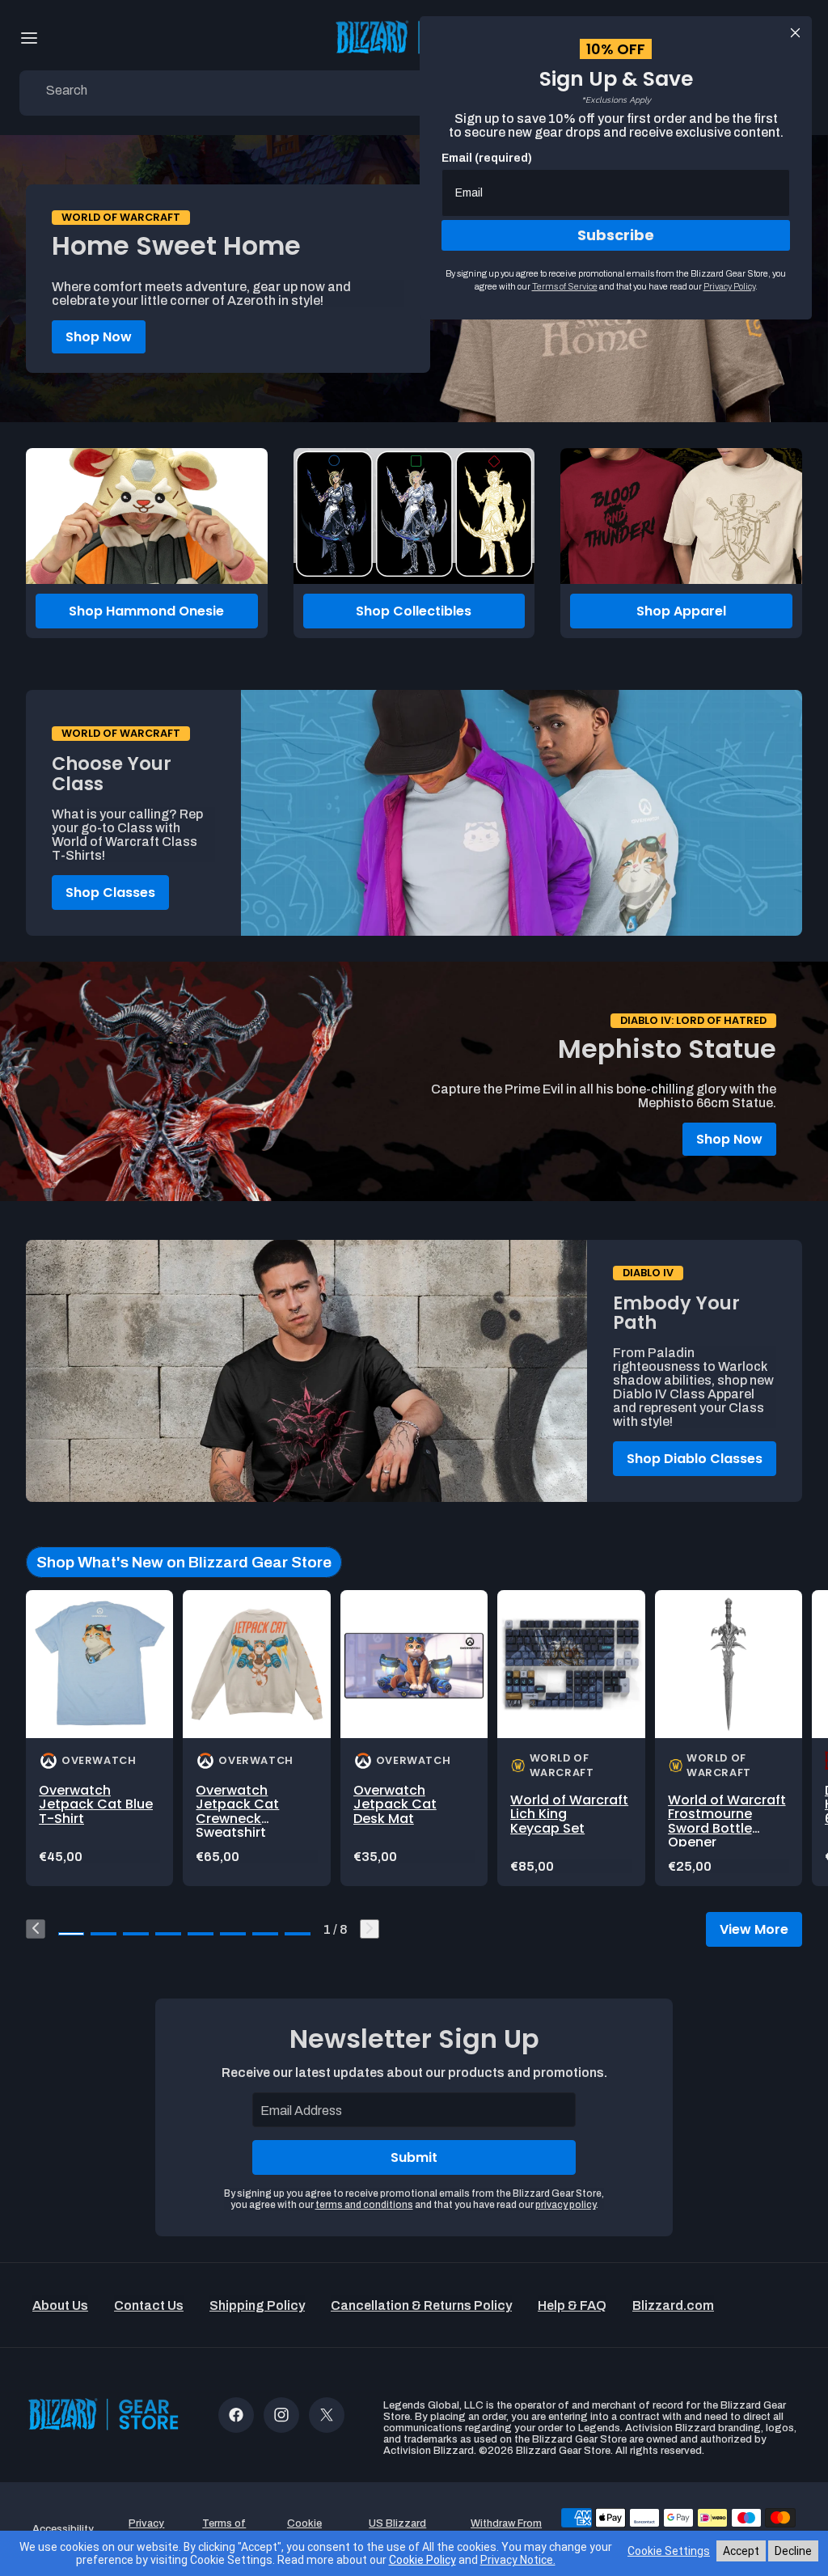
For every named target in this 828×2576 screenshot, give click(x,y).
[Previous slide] (36, 1929)
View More (754, 1929)
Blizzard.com (673, 2305)
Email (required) (487, 158)
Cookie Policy (422, 2560)
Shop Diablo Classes (695, 1459)
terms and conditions (364, 2205)
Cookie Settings (669, 2551)
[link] (99, 1738)
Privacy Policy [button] (146, 2529)
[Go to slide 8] (298, 1934)
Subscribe (616, 235)
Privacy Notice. (518, 2560)
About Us (60, 2305)
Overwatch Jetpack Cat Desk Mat (395, 1804)
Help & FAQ (572, 2305)
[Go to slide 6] (233, 1934)
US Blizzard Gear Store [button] (397, 2529)
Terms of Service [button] (224, 2529)
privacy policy (566, 2205)
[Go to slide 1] (71, 1934)
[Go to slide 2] (103, 1934)
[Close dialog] (795, 33)
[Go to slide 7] (265, 1934)
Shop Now (99, 337)
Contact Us (149, 2305)
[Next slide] (370, 1929)
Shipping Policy (257, 2305)
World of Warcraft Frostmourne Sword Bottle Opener (727, 1821)
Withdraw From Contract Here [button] (506, 2529)
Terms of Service (565, 286)
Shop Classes (110, 893)
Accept (741, 2551)
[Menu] (29, 38)
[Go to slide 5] (201, 1934)
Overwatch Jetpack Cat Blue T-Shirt (96, 1804)
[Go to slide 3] (136, 1934)
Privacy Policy (729, 286)
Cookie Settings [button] (304, 2529)
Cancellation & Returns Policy (421, 2305)
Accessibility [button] (63, 2529)
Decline (793, 2551)
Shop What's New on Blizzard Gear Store (184, 1562)
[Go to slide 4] (168, 1934)
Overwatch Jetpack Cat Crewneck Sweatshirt (237, 1812)
